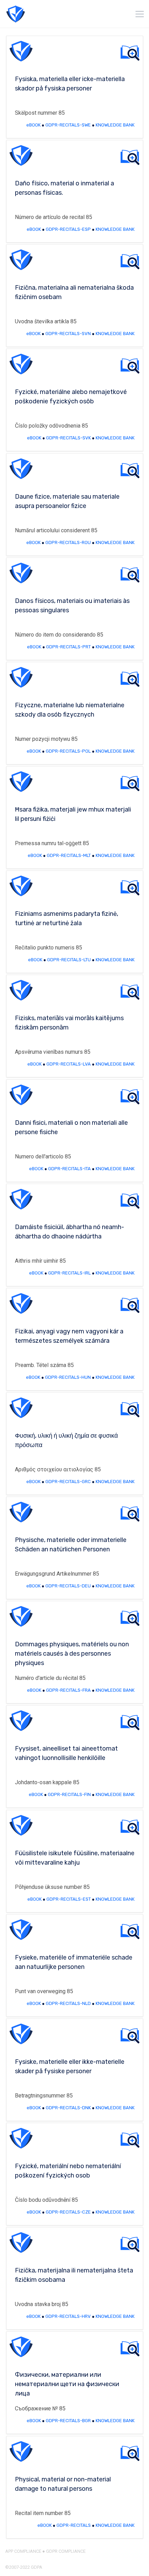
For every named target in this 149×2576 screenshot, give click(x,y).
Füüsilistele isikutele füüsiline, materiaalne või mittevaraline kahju (75, 1858)
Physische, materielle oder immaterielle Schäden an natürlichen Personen (71, 1545)
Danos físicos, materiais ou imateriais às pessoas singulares (72, 606)
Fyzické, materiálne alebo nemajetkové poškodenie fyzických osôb (71, 397)
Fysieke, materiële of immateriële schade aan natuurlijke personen (74, 1962)
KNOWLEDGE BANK (115, 125)
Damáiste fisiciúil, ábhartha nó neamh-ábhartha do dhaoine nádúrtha (69, 1232)
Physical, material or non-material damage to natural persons (63, 2484)
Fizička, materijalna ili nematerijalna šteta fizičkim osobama (74, 2275)
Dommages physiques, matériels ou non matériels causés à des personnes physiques (72, 1654)
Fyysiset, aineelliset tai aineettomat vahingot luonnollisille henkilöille (66, 1753)
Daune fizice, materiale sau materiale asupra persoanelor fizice (67, 501)
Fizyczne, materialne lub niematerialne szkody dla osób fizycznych (70, 710)
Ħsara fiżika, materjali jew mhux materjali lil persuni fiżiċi (73, 814)
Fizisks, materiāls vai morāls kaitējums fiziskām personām (69, 1023)
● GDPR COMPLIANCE (63, 2551)
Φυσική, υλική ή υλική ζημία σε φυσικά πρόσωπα (66, 1440)
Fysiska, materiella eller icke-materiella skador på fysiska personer (70, 84)
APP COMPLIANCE (23, 2551)
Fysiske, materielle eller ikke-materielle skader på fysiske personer (70, 2066)
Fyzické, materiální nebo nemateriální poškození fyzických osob (68, 2171)
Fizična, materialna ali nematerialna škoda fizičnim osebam (74, 292)
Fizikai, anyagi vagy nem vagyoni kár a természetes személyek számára (69, 1336)
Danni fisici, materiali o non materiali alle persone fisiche (71, 1127)
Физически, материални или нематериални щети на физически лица (67, 2384)
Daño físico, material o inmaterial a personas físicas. (64, 188)
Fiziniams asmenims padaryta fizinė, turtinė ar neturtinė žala (67, 918)
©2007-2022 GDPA (24, 2567)
